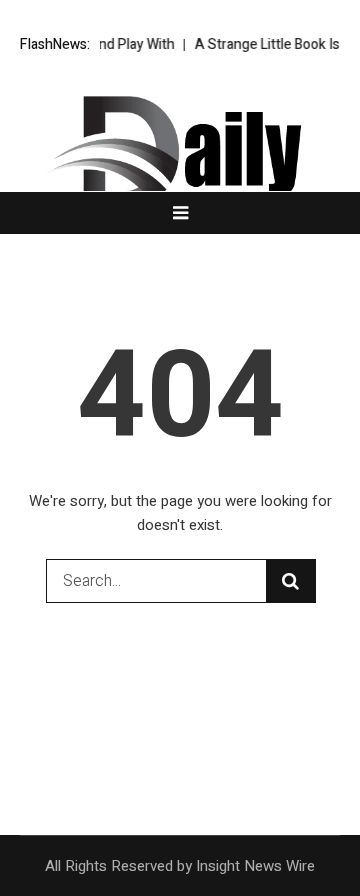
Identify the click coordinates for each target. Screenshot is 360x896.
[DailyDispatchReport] (180, 158)
